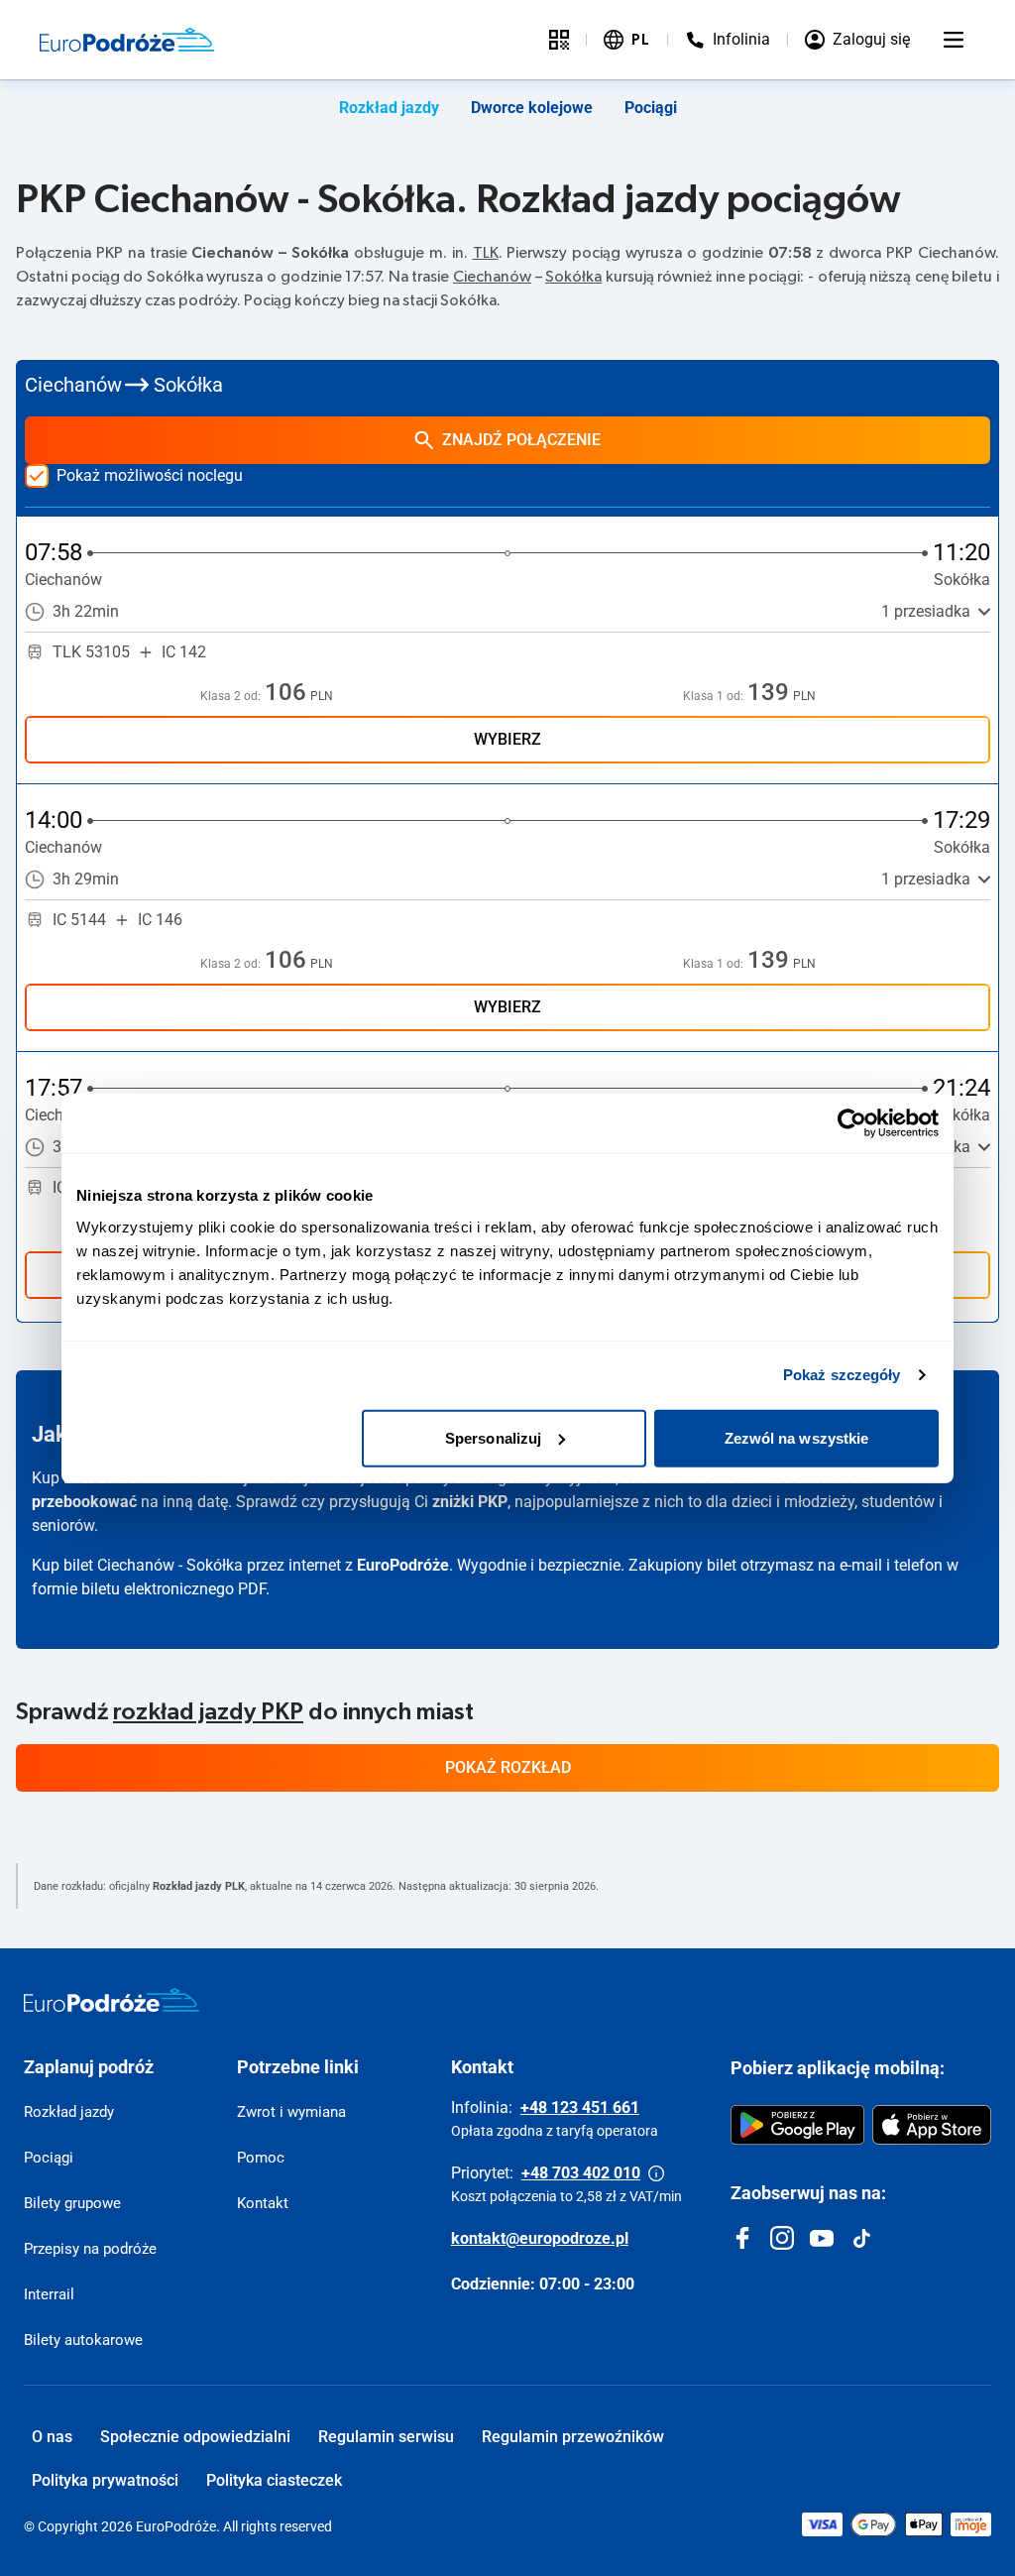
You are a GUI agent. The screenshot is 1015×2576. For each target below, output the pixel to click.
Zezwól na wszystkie (797, 1437)
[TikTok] (861, 2238)
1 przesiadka (926, 611)
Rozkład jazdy (389, 108)
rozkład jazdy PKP (208, 1712)
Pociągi (651, 108)
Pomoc (261, 2158)
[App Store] (932, 2125)
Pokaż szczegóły (842, 1375)
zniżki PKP (470, 1502)
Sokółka (573, 277)
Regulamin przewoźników (573, 2437)
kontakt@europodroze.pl (540, 2238)
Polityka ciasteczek (274, 2480)
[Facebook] (742, 2238)
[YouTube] (822, 2238)
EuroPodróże (403, 1565)
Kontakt (263, 2203)
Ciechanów (492, 277)
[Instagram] (782, 2238)
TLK (486, 253)
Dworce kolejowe (532, 108)
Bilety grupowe (72, 2203)
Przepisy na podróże (90, 2249)
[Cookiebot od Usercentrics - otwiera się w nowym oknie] (852, 1123)
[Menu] (954, 40)
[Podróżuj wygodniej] (559, 40)
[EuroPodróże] (112, 2000)
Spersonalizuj (493, 1437)
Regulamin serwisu (386, 2437)
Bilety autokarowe (83, 2340)
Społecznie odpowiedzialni (195, 2437)
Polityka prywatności (105, 2480)
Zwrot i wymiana (291, 2112)
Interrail (49, 2294)
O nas (52, 2437)
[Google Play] (797, 2125)
